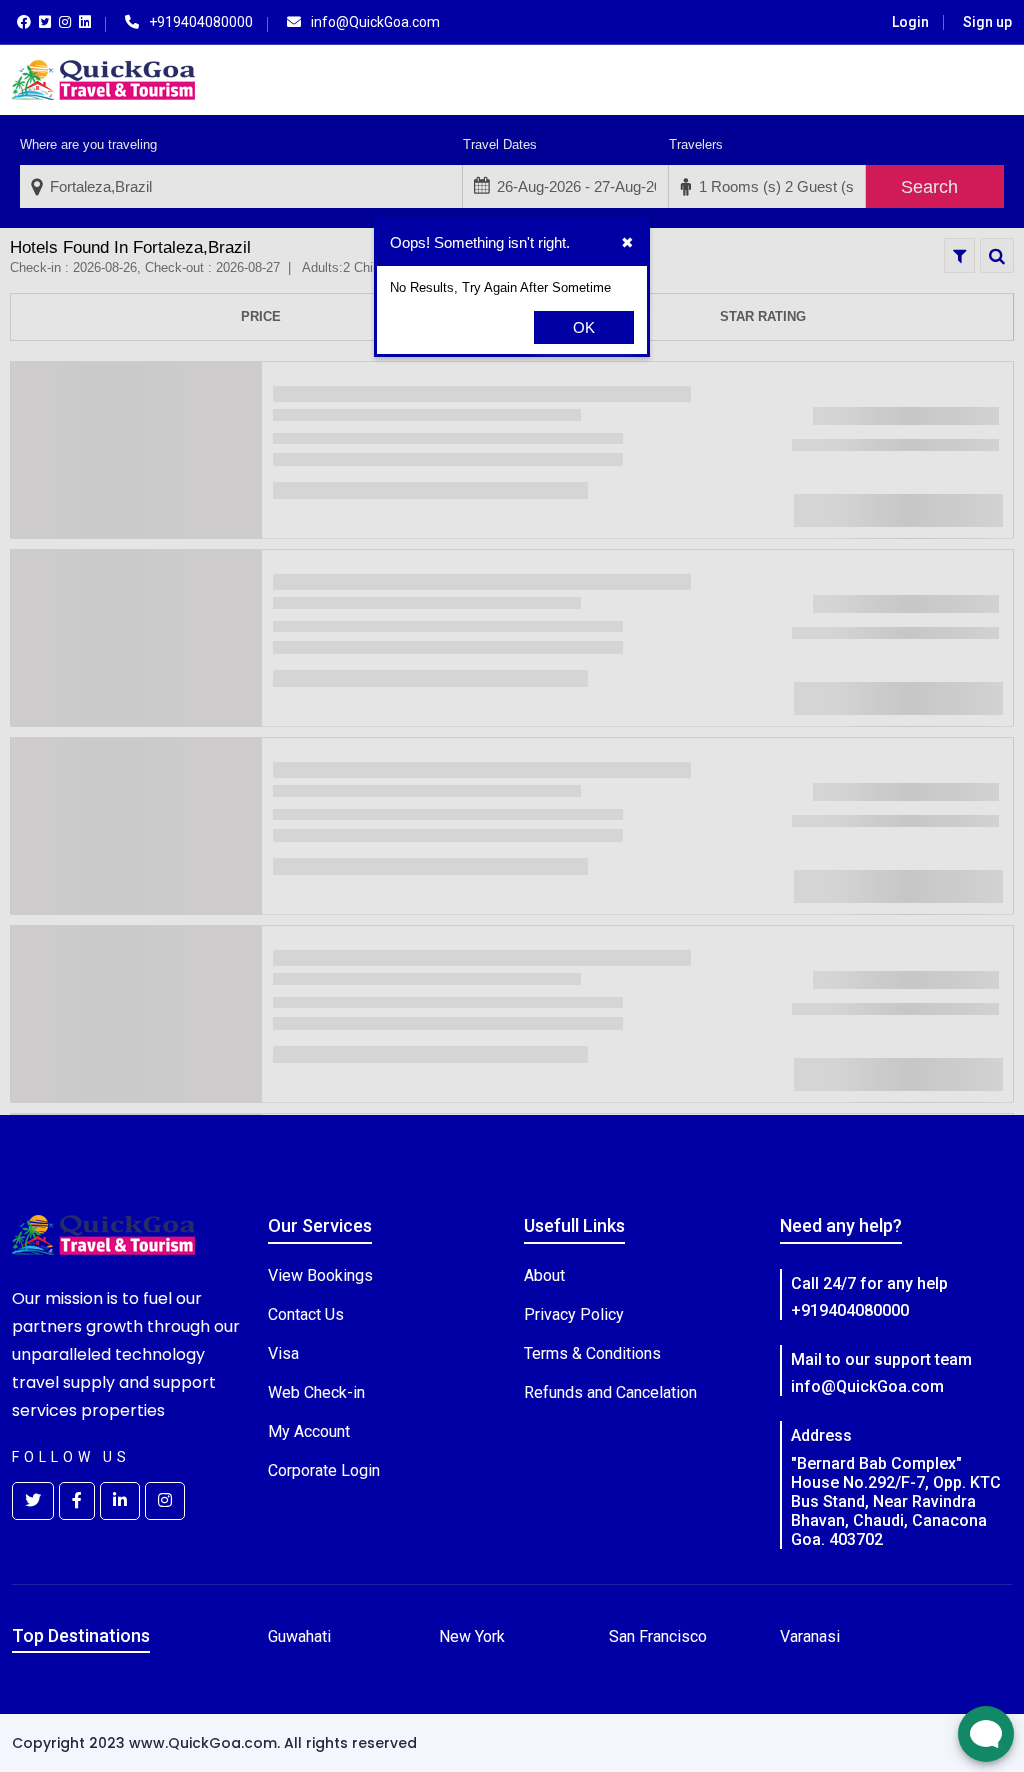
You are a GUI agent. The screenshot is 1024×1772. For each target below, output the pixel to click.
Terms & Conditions (592, 1353)
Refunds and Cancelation (610, 1392)
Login (910, 22)
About (544, 1275)
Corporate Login (324, 1470)
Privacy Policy (574, 1314)
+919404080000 (850, 1310)
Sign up (987, 22)
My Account (309, 1431)
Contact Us (306, 1314)
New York (472, 1636)
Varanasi (810, 1636)
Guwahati (299, 1636)
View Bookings (320, 1275)
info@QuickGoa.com (867, 1386)
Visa (283, 1353)
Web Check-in (316, 1392)
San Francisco (658, 1636)
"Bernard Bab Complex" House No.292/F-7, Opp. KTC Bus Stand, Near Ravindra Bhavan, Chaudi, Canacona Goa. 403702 (896, 1502)
